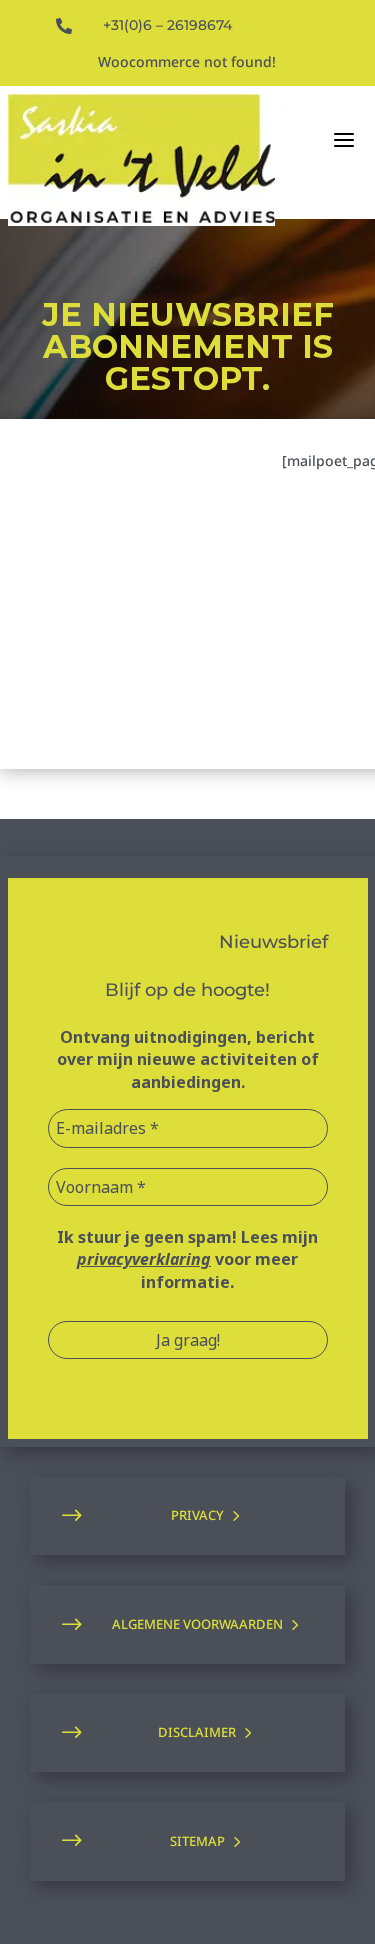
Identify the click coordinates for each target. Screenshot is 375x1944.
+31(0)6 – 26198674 (167, 25)
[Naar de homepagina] (141, 160)
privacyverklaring (144, 1259)
